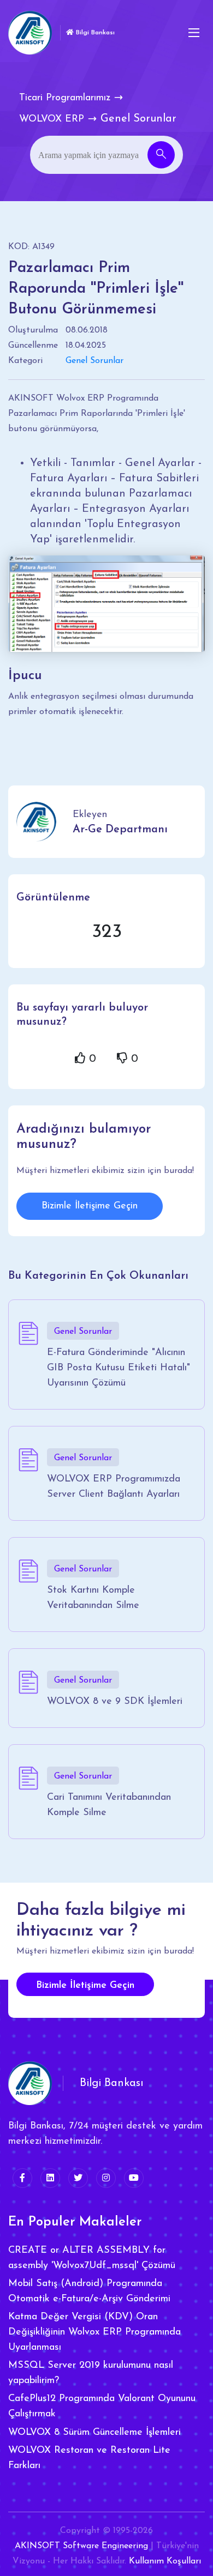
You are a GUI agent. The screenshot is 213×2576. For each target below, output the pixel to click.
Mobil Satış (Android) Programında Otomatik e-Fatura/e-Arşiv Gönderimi (89, 2291)
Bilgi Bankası (94, 33)
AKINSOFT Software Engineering (81, 2546)
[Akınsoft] (30, 33)
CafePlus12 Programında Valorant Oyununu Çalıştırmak (102, 2406)
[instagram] (106, 2178)
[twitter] (78, 2178)
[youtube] (134, 2178)
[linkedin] (50, 2178)
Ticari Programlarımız (65, 98)
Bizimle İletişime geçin (85, 1986)
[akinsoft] (30, 2083)
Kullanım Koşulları (165, 2561)
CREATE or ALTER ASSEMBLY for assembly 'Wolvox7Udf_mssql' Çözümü (92, 2258)
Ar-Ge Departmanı (120, 830)
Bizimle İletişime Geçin (90, 1206)
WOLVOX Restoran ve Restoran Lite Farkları (89, 2458)
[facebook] (22, 2178)
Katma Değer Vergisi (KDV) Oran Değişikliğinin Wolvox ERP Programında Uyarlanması (94, 2332)
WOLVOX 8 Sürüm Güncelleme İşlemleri (94, 2433)
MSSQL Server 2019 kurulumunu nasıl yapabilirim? (91, 2373)
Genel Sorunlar (94, 361)
